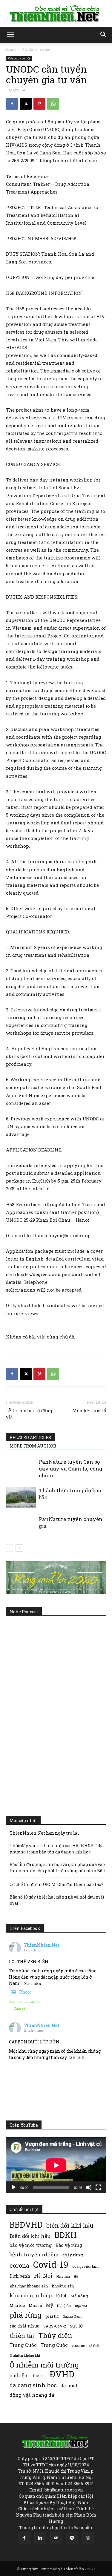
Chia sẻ (19, 2008)
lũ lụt (61, 2296)
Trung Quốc (54, 2345)
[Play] (14, 2187)
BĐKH (66, 2235)
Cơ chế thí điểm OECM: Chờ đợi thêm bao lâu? (56, 1884)
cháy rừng (73, 2255)
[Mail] (56, 2538)
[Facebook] (12, 104)
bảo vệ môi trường (31, 2245)
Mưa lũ (35, 2305)
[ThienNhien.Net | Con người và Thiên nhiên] (56, 14)
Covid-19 (51, 2264)
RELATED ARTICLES (30, 1437)
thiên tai (22, 2336)
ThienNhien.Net (42, 1945)
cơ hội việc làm (85, 2266)
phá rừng (26, 2315)
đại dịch (70, 2385)
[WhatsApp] (53, 104)
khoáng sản (63, 2286)
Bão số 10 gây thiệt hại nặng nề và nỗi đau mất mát (57, 1900)
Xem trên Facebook (24, 2002)
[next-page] (19, 1548)
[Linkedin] (40, 2538)
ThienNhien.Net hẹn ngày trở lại (44, 1833)
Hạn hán (63, 2276)
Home (11, 49)
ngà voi (81, 2306)
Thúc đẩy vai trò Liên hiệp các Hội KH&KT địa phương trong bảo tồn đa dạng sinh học (57, 1849)
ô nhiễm (19, 2375)
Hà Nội (43, 2276)
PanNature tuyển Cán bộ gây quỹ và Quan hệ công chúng (71, 1469)
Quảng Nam (72, 2316)
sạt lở (76, 2326)
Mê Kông (79, 2296)
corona (19, 2265)
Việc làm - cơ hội (36, 49)
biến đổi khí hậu (70, 2225)
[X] (26, 104)
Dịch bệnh (20, 2276)
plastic (52, 2316)
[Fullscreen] (98, 2187)
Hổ (76, 2276)
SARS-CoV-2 (55, 2326)
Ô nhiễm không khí (25, 2355)
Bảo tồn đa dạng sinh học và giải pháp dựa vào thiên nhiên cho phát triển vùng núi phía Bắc (57, 1867)
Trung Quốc (23, 2345)
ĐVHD (62, 2374)
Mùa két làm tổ (89, 1410)
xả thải (94, 2346)
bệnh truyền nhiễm (34, 2254)
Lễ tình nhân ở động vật (29, 1414)
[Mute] (89, 2187)
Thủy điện (55, 2335)
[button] (10, 35)
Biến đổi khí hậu (30, 2236)
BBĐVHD (26, 2225)
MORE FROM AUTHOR (33, 1446)
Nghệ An (64, 2306)
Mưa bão (17, 2305)
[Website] (88, 2538)
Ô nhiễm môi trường (44, 2365)
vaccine (78, 2345)
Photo (25, 1992)
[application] (56, 2165)
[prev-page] (10, 1548)
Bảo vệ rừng (69, 2245)
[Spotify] (72, 2538)
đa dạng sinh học (33, 2385)
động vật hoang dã (32, 2395)
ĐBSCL (39, 2376)
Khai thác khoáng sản (29, 2286)
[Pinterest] (39, 104)
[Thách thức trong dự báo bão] (21, 1497)
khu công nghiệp (31, 2295)
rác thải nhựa (24, 2326)
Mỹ (50, 2305)
